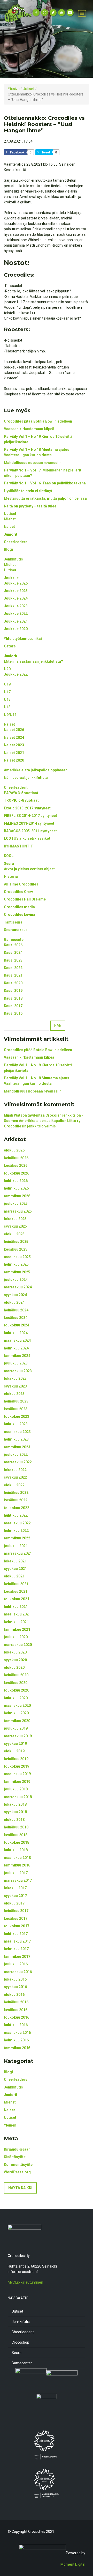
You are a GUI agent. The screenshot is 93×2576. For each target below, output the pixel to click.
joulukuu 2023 (16, 1363)
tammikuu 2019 (17, 1782)
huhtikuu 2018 (16, 1850)
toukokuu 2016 (17, 2017)
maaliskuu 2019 (17, 1774)
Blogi (8, 549)
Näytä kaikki (20, 2188)
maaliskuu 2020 (17, 1706)
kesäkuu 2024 (16, 1318)
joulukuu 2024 (16, 1280)
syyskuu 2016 (15, 1987)
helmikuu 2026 (16, 1188)
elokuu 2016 (14, 1995)
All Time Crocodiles (21, 884)
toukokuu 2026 (17, 1173)
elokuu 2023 (14, 1394)
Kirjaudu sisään (17, 2149)
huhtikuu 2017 (16, 1934)
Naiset (9, 527)
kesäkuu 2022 (16, 1500)
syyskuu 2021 (15, 1569)
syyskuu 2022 (15, 1477)
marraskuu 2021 (18, 1553)
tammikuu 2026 (17, 1196)
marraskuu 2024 (18, 1287)
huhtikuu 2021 (16, 1607)
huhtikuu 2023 (16, 1424)
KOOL (9, 856)
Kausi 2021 (13, 975)
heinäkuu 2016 (16, 2002)
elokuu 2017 (14, 1903)
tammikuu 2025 (17, 1272)
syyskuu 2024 (15, 1295)
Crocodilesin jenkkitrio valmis (30, 1126)
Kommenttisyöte (18, 2165)
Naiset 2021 (14, 753)
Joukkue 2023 (16, 606)
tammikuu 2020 (17, 1721)
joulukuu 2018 (16, 1789)
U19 (7, 684)
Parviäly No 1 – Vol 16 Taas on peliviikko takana (45, 483)
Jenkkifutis (13, 559)
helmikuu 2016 (16, 2040)
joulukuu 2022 (16, 1455)
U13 (7, 707)
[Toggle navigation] (82, 13)
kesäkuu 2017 (16, 1918)
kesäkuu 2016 (16, 2010)
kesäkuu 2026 (16, 1165)
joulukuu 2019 (16, 1728)
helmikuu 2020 (16, 1713)
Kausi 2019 (13, 991)
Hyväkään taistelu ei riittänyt (28, 491)
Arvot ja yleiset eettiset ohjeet (29, 869)
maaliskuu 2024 (17, 1340)
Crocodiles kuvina (20, 914)
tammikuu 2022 (17, 1538)
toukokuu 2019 (17, 1766)
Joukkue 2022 (16, 614)
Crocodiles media (19, 907)
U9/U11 (10, 715)
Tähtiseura (13, 922)
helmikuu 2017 (16, 1949)
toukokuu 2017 (17, 1926)
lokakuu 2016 (15, 1979)
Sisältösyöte (15, 2157)
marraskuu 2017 (18, 1880)
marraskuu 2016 (18, 1972)
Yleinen (10, 2125)
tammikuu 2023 (17, 1447)
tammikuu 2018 (17, 1865)
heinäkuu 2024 (16, 1310)
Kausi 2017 (13, 1006)
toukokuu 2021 (17, 1599)
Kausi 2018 (13, 998)
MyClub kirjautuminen (25, 2282)
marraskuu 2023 (18, 1371)
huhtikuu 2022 (16, 1515)
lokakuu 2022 (15, 1470)
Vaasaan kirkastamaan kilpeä (29, 429)
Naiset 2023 (14, 745)
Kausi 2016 (13, 1013)
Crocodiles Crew (18, 892)
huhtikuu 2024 (16, 1333)
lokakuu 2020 (15, 1652)
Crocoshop (20, 2342)
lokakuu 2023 (15, 1378)
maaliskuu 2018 (17, 1858)
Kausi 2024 (13, 953)
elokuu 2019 (14, 1751)
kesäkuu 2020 (16, 1683)
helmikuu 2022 (16, 1531)
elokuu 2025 (14, 1234)
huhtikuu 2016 (16, 2025)
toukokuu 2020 (17, 1690)
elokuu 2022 (14, 1485)
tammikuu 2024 (17, 1356)
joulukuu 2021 (16, 1546)
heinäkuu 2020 (16, 1675)
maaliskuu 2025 (17, 1257)
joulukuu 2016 (16, 1964)
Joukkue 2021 (16, 621)
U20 (7, 669)
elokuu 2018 (14, 1820)
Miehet (10, 519)
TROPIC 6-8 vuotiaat (21, 800)
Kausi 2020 (13, 983)
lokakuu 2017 (15, 1888)
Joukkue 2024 (16, 598)
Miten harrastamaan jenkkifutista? (33, 661)
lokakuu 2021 (15, 1561)
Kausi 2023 (13, 960)
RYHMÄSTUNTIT (18, 846)
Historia (11, 876)
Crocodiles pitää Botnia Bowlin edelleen (38, 421)
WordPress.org (17, 2172)
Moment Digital (73, 2564)
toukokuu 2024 (17, 1325)
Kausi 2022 (13, 968)
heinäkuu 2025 (16, 1242)
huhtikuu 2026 (16, 1181)
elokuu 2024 (14, 1302)
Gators (10, 646)
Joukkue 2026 (16, 583)
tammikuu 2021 (17, 1629)
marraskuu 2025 (18, 1211)
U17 (7, 692)
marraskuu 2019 (18, 1736)
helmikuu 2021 (16, 1622)
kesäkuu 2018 (16, 1835)
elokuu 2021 (14, 1576)
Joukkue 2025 (16, 591)
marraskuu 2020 (18, 1645)
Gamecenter (14, 940)
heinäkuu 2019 (16, 1759)
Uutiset (10, 514)
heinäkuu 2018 (16, 1827)
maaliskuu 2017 (17, 1941)
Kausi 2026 (13, 945)
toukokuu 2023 (17, 1416)
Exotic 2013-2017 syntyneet (27, 808)
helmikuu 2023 (16, 1439)
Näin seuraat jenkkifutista (26, 778)
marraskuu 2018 (18, 1797)
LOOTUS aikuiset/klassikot (27, 838)
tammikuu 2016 (17, 2048)
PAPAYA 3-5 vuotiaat (21, 793)
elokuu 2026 (14, 1150)
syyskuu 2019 (15, 1744)
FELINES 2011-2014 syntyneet (29, 823)
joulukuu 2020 (16, 1637)
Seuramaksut (15, 930)
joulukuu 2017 (16, 1873)
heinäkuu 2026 (16, 1158)
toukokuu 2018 (17, 1842)
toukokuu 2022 (17, 1508)
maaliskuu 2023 (17, 1432)
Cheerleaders (16, 542)
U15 (7, 699)
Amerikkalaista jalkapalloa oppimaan (36, 770)
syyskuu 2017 (15, 1896)
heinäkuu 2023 (16, 1401)
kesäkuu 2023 (16, 1409)
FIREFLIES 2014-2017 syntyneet (30, 816)
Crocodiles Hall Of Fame (25, 899)
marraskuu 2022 (18, 1462)
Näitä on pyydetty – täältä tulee (30, 506)
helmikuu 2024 (16, 1348)
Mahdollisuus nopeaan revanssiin (33, 463)
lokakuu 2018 (15, 1804)
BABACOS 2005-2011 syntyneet (30, 831)
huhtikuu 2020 (16, 1698)
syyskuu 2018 (15, 1812)
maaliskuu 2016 (17, 2033)
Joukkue (11, 578)
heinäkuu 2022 (16, 1493)
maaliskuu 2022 (17, 1523)
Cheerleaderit (16, 787)
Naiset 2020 (14, 760)
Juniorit (11, 534)
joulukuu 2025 (16, 1204)
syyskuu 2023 (15, 1386)
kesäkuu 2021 (16, 1591)
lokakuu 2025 (15, 1219)
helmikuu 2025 (16, 1264)
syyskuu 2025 (15, 1226)
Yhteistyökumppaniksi (23, 639)
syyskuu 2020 (15, 1660)
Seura (9, 863)
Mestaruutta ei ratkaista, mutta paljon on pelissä (45, 498)
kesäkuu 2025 (16, 1249)
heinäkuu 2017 (16, 1911)
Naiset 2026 (14, 730)
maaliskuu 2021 (17, 1614)
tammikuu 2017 (17, 1957)
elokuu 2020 (14, 1667)
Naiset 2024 (14, 737)
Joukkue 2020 (16, 629)
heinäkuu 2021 (16, 1584)
